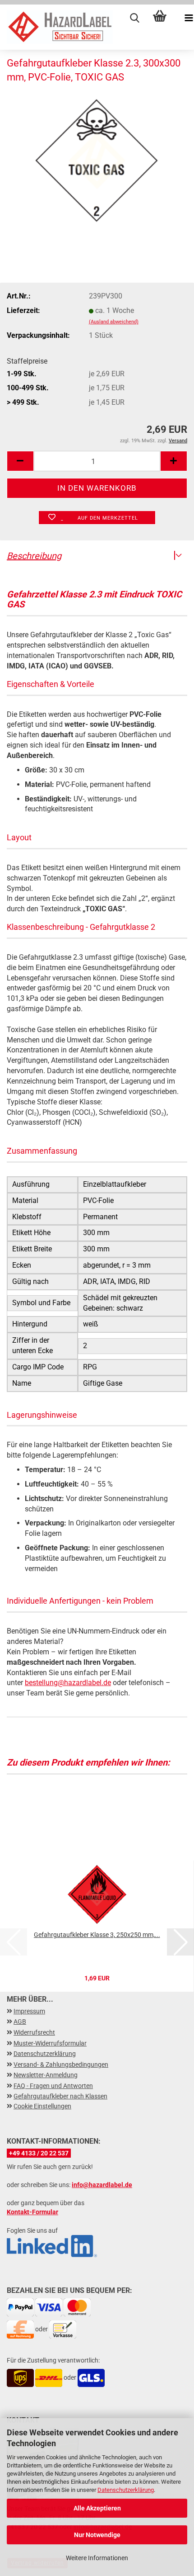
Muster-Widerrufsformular (50, 2043)
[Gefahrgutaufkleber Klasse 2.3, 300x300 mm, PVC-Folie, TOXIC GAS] (97, 160)
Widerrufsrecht (34, 2032)
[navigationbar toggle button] (180, 18)
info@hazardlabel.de (102, 2185)
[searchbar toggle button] (126, 18)
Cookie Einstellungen (42, 2106)
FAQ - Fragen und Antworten (53, 2086)
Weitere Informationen (97, 2558)
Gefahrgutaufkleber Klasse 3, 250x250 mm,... (97, 1935)
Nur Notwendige (97, 2535)
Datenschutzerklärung (126, 2490)
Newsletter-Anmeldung (46, 2075)
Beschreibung (34, 556)
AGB (20, 2022)
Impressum (29, 2011)
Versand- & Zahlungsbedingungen (61, 2065)
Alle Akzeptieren (97, 2508)
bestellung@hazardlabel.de (68, 1683)
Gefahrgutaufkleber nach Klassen (60, 2096)
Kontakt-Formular (32, 2212)
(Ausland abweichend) (114, 322)
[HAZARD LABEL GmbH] (56, 27)
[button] (20, 461)
